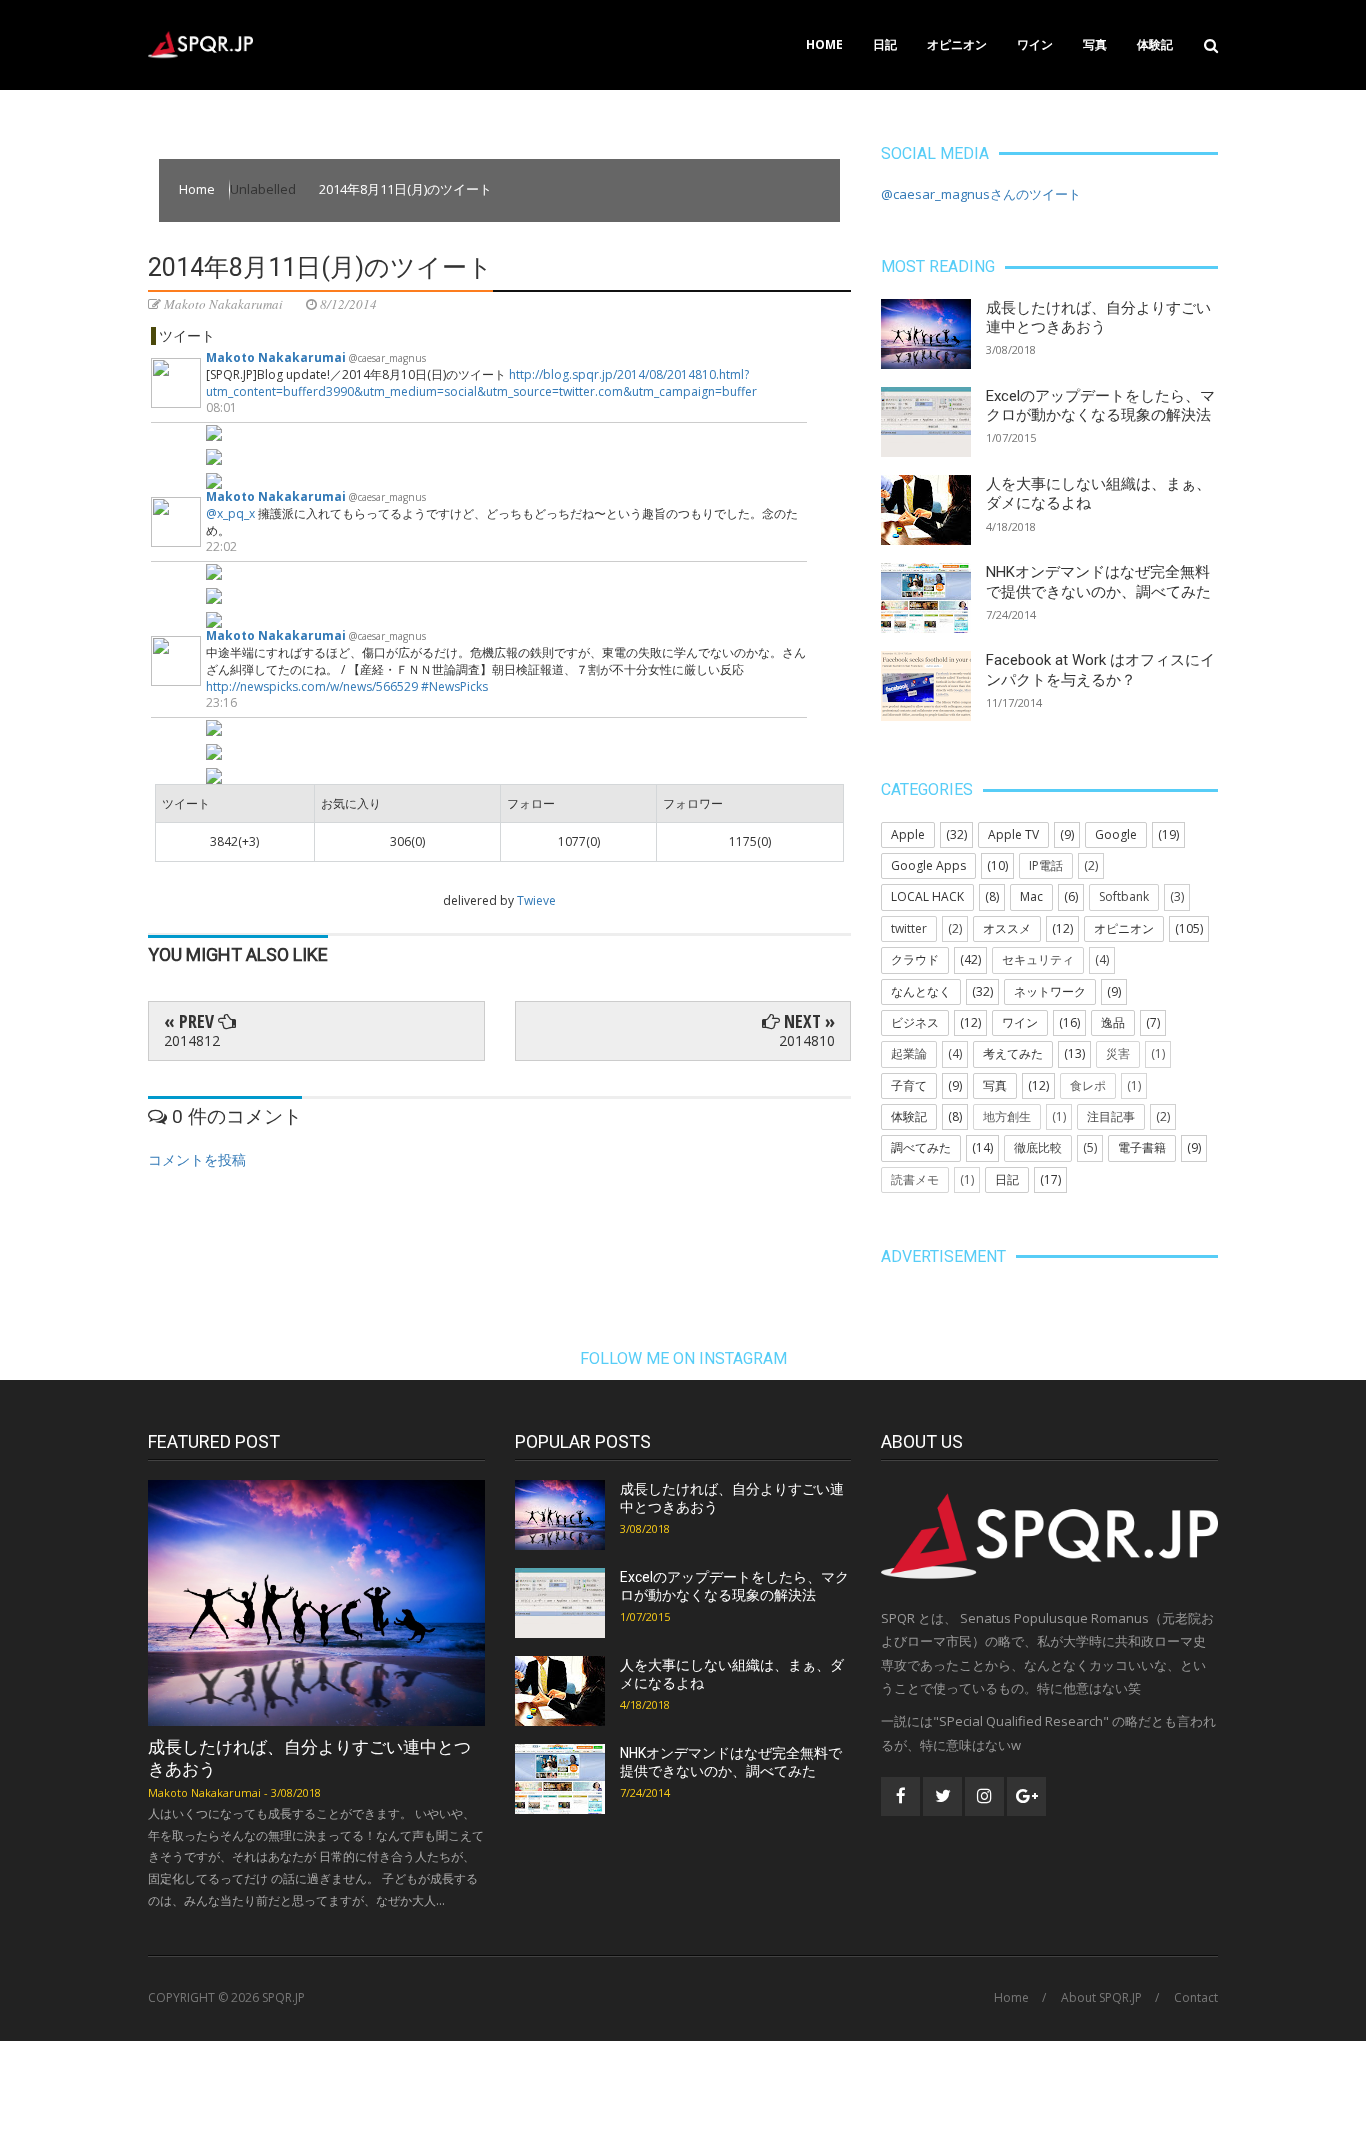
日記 (885, 44)
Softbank (1124, 896)
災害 (1118, 1053)
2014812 (192, 1040)
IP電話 (1046, 865)
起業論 (909, 1053)
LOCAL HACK (927, 896)
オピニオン (957, 44)
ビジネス (915, 1022)
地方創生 (1007, 1116)
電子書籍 (1142, 1147)
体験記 (1155, 44)
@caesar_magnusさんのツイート (981, 194)
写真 (1095, 44)
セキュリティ (1038, 959)
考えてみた (1013, 1053)
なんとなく (921, 991)
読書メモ (915, 1179)
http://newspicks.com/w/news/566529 (312, 686)
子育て (909, 1085)
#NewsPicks (454, 686)
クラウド (915, 959)
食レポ (1088, 1085)
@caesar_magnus (387, 358)
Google (1116, 834)
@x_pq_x (230, 513)
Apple (908, 834)
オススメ (1007, 928)
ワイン (1035, 44)
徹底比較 (1038, 1147)
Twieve (536, 900)
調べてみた (921, 1147)
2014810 (807, 1040)
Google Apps (928, 865)
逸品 (1113, 1022)
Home (824, 44)
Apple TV (1013, 834)
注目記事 (1111, 1116)
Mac (1031, 896)
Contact (1196, 1998)
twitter (909, 928)
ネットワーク (1050, 991)
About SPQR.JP (1101, 1998)
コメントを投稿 (197, 1159)
